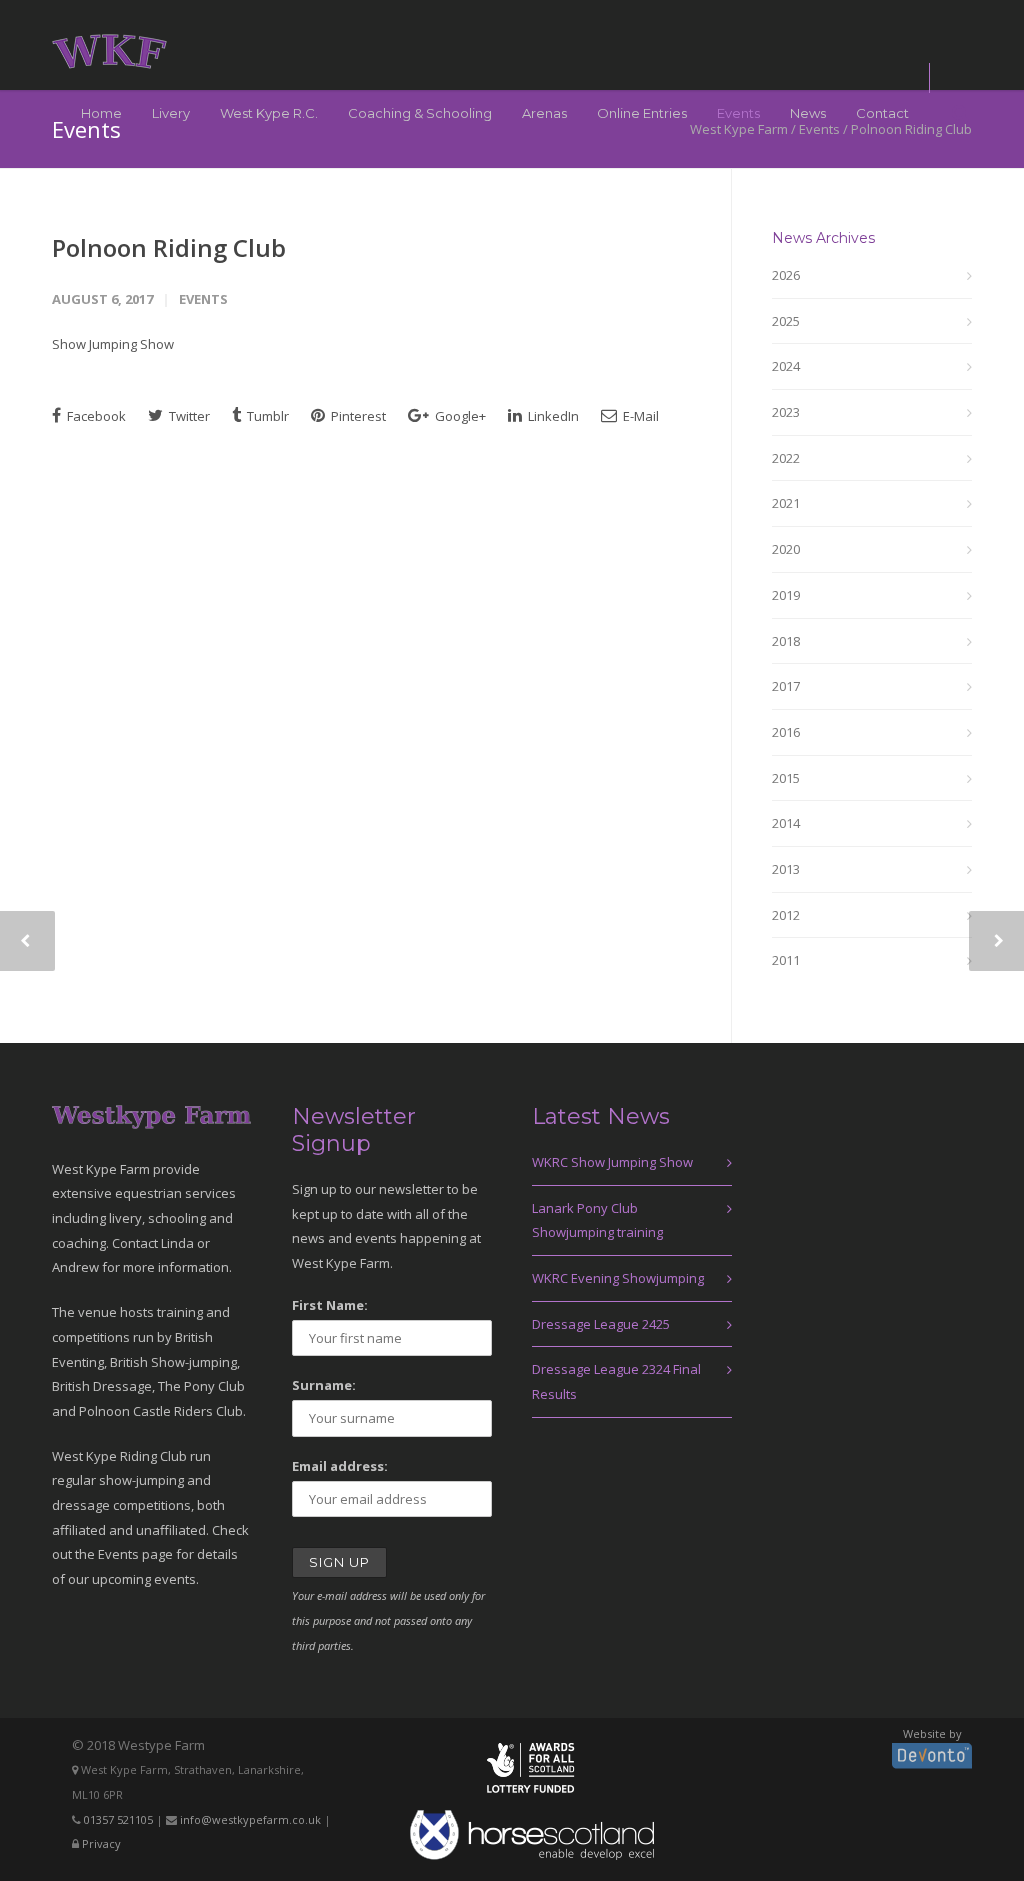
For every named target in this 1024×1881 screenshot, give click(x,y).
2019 (786, 595)
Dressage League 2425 (601, 1324)
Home (101, 113)
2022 (786, 458)
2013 (786, 869)
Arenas (544, 113)
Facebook (95, 416)
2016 (786, 732)
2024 (786, 366)
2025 (786, 321)
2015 (786, 778)
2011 (786, 960)
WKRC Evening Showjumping (618, 1278)
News (808, 113)
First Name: (330, 1305)
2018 (786, 641)
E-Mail (639, 416)
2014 (786, 823)
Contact (882, 113)
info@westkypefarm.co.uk (250, 1819)
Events (738, 113)
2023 (786, 412)
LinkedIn (552, 416)
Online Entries (642, 113)
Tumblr (266, 416)
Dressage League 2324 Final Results (616, 1381)
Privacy (101, 1843)
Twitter (188, 416)
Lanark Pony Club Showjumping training (597, 1220)
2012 (786, 915)
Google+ (459, 416)
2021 (786, 503)
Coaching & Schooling (420, 113)
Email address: (340, 1466)
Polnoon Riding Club (169, 247)
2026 (786, 275)
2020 (786, 549)
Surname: (324, 1385)
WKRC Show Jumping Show (612, 1162)
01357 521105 (118, 1819)
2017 (786, 686)
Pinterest (357, 416)
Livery (171, 113)
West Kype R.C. (269, 113)
